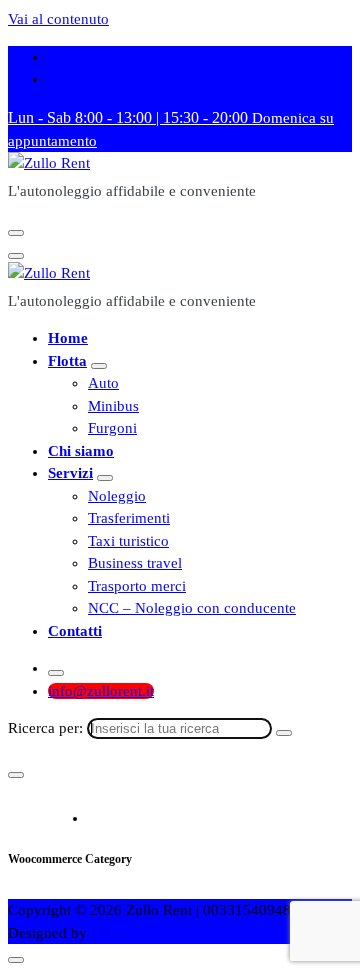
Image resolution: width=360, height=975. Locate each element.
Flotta (67, 361)
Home (68, 338)
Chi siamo (81, 451)
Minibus (113, 406)
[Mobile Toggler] (99, 366)
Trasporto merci (137, 586)
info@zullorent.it (101, 691)
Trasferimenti (129, 518)
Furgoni (112, 428)
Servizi (70, 473)
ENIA (109, 933)
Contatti (75, 631)
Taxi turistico (128, 541)
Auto (103, 383)
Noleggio (117, 496)
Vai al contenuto (58, 19)
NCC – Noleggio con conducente (192, 608)
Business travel (135, 563)
